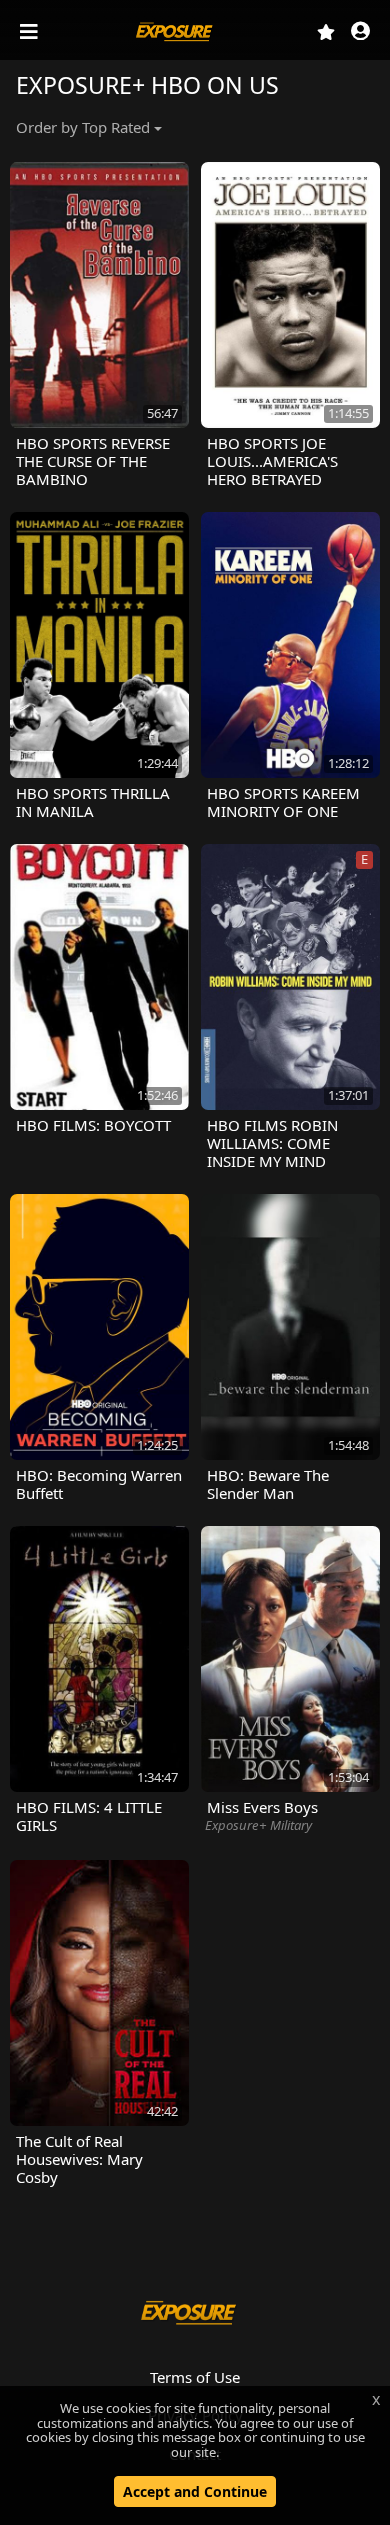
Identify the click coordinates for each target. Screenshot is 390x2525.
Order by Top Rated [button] (83, 127)
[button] (360, 32)
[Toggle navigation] (31, 32)
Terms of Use (195, 2377)
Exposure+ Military (258, 1825)
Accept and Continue (195, 2491)
